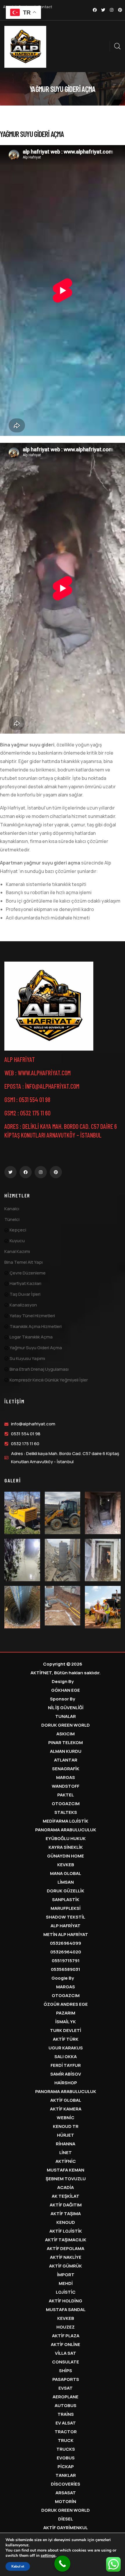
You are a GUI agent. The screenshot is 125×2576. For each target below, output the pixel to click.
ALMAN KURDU (66, 1751)
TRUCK (66, 2440)
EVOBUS (66, 2458)
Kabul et (18, 2566)
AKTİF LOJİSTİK (66, 2231)
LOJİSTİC (66, 2292)
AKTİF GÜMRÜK (66, 2266)
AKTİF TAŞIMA (66, 2214)
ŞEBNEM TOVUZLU (66, 2179)
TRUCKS (66, 2449)
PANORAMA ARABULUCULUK (66, 1830)
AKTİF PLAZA (66, 2336)
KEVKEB (66, 1865)
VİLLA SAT (66, 2353)
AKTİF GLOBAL (66, 2100)
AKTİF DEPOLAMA (66, 2248)
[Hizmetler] (25, 47)
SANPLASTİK (66, 1900)
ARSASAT (66, 2493)
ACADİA (66, 2187)
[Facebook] (95, 10)
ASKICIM (66, 1734)
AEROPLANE (66, 2397)
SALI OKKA (66, 2057)
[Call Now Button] (62, 2564)
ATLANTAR (66, 1760)
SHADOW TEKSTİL (66, 1917)
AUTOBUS (66, 2405)
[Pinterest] (120, 10)
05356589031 (66, 1969)
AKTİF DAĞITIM (66, 2205)
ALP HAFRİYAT (66, 1926)
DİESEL (66, 2519)
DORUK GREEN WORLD (66, 1725)
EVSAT (66, 2388)
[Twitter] (103, 10)
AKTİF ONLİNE (66, 2344)
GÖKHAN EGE (66, 1690)
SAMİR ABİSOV (66, 2074)
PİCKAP (66, 2467)
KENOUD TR (66, 2126)
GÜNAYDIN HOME (66, 1856)
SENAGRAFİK (66, 1769)
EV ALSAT (66, 2423)
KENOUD (66, 2222)
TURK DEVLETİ (66, 2030)
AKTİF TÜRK (66, 2039)
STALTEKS (66, 1812)
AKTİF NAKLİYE (66, 2257)
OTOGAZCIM (66, 1804)
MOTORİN (66, 2501)
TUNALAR (66, 1716)
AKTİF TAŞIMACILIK (66, 2240)
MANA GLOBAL (66, 1873)
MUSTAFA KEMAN (66, 2170)
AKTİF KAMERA (66, 2109)
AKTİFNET (41, 1673)
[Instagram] (112, 10)
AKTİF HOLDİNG (66, 2301)
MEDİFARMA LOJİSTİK (66, 1821)
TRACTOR (66, 2432)
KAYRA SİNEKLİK (66, 1847)
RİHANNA (66, 2144)
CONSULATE (66, 2362)
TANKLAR (66, 2475)
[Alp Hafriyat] (49, 1006)
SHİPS (66, 2371)
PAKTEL (66, 1795)
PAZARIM (66, 2013)
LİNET (66, 2152)
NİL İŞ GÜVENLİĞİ (66, 1708)
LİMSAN (66, 1882)
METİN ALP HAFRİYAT (66, 1934)
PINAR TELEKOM (66, 1742)
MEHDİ (66, 2283)
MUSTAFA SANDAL (66, 2310)
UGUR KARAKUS (66, 2048)
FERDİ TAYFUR (66, 2065)
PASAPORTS (66, 2379)
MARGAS (66, 1777)
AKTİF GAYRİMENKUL (66, 2528)
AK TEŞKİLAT (66, 2196)
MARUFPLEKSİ (66, 1908)
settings (48, 2556)
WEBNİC (66, 2118)
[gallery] (22, 1513)
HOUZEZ (66, 2327)
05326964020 (66, 1952)
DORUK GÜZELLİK (66, 1891)
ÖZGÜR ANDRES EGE (66, 2004)
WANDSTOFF (66, 1786)
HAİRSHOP (66, 2083)
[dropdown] (107, 46)
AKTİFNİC (66, 2161)
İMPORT (66, 2275)
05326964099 (66, 1943)
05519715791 (66, 1961)
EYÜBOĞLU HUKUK (66, 1838)
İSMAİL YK (66, 2022)
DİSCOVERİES (66, 2484)
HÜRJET (66, 2135)
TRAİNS (66, 2414)
